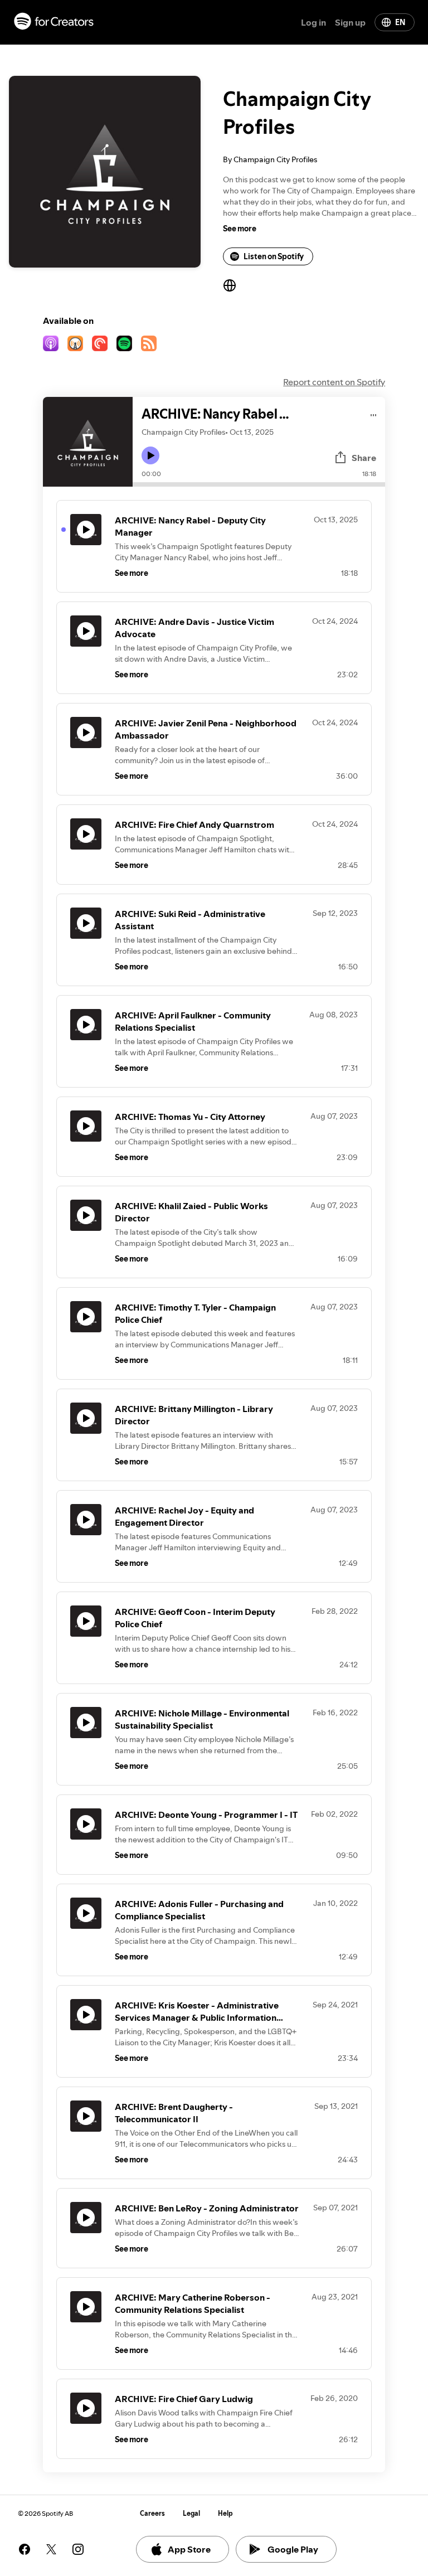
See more (240, 229)
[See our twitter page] (51, 2549)
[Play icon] (150, 455)
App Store (189, 2549)
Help (225, 2513)
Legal (191, 2513)
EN (400, 22)
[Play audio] (374, 413)
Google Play (293, 2549)
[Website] (230, 285)
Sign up (350, 22)
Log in (313, 22)
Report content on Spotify (334, 382)
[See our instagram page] (78, 2549)
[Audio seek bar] (259, 484)
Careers (152, 2513)
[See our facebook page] (25, 2549)
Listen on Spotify (274, 256)
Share (364, 458)
